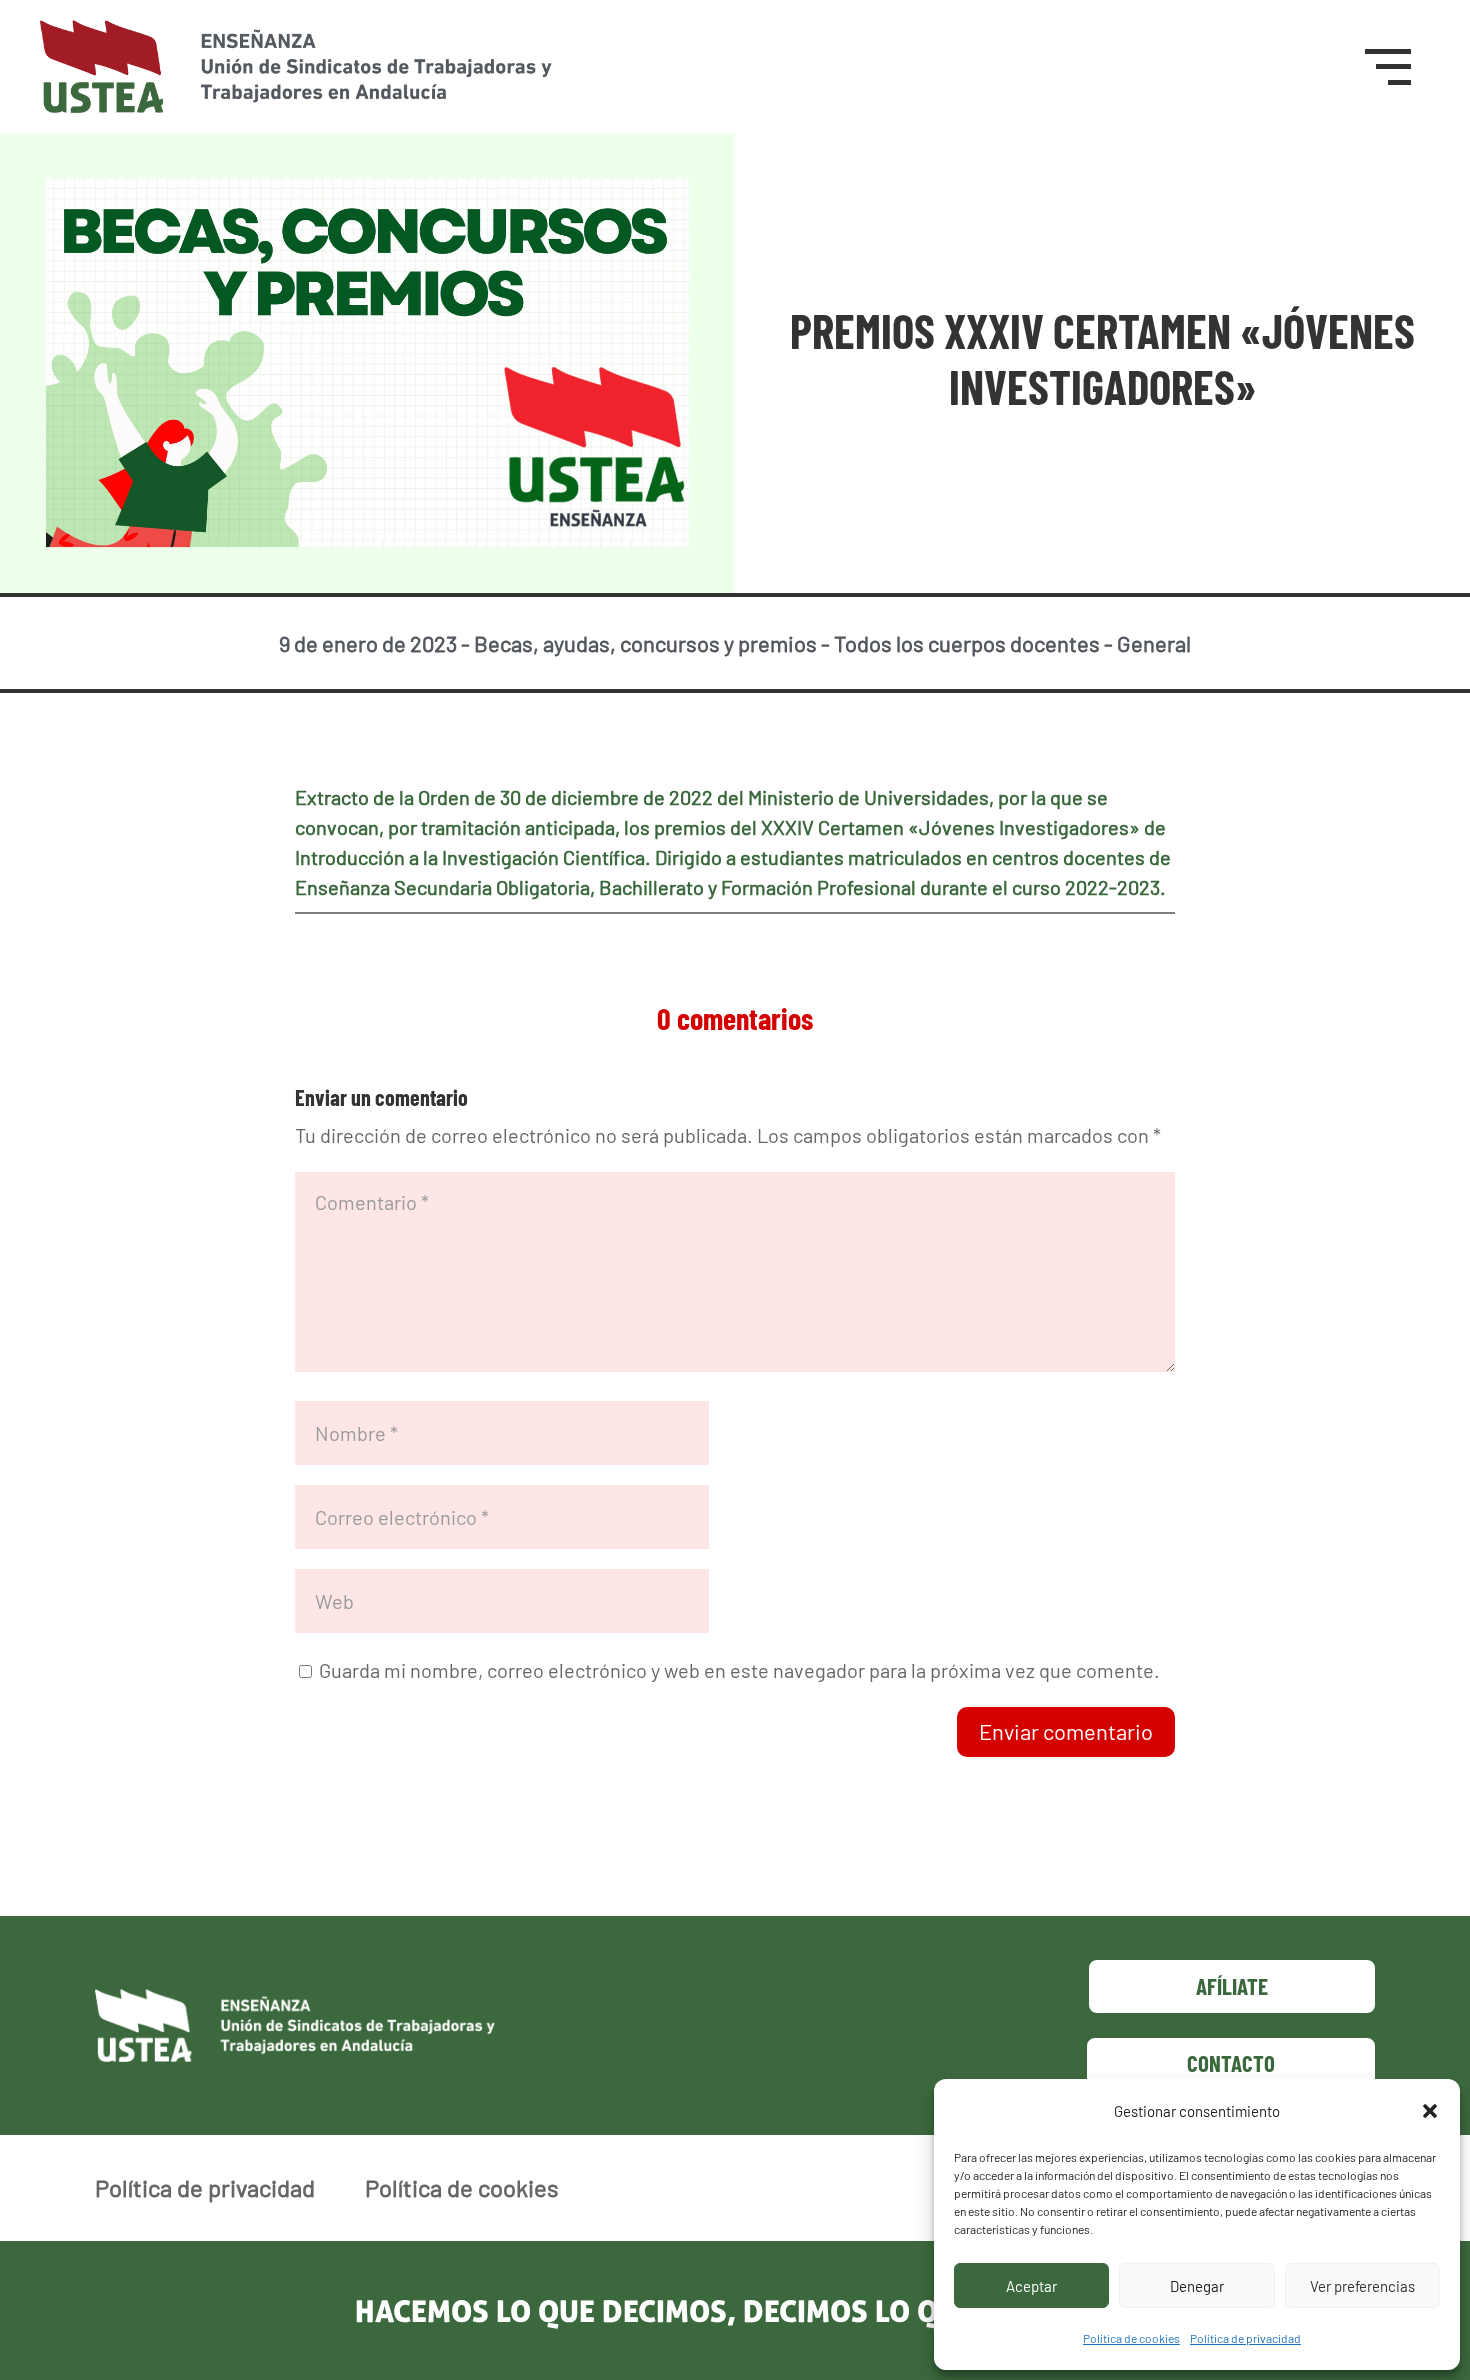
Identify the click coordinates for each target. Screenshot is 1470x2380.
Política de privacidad (1245, 2338)
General (1154, 643)
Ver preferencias (1362, 2286)
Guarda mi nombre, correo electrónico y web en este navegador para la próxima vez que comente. (739, 1670)
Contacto (1231, 2063)
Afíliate (1232, 1986)
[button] (1430, 2111)
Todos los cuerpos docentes (967, 643)
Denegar (1197, 2286)
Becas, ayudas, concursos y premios (645, 643)
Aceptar (1031, 2286)
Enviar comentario (1066, 1731)
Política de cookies (1131, 2338)
